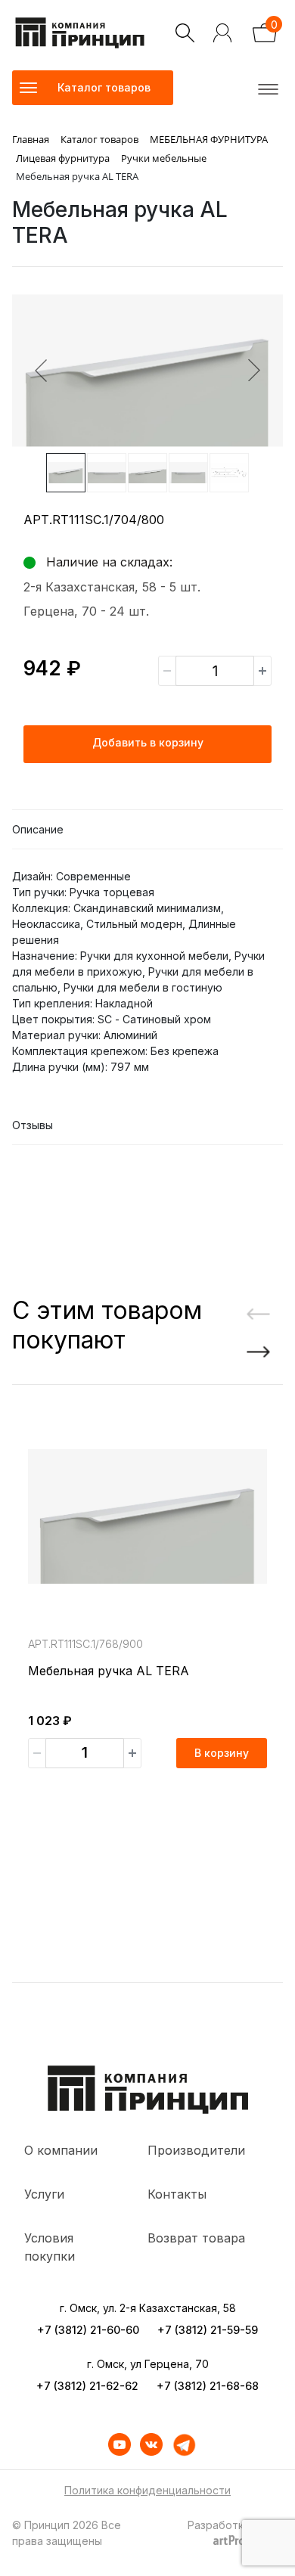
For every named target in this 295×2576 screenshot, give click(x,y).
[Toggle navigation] (265, 88)
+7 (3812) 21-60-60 (88, 2330)
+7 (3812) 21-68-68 (208, 2386)
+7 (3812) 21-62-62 (87, 2386)
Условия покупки (50, 2247)
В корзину (222, 1753)
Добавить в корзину (148, 742)
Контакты (177, 2194)
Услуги (44, 2194)
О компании (61, 2150)
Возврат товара (196, 2238)
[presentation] (253, 1315)
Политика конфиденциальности (147, 2490)
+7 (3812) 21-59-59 (208, 2330)
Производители (196, 2150)
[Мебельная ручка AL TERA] (147, 1516)
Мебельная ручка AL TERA (109, 1671)
